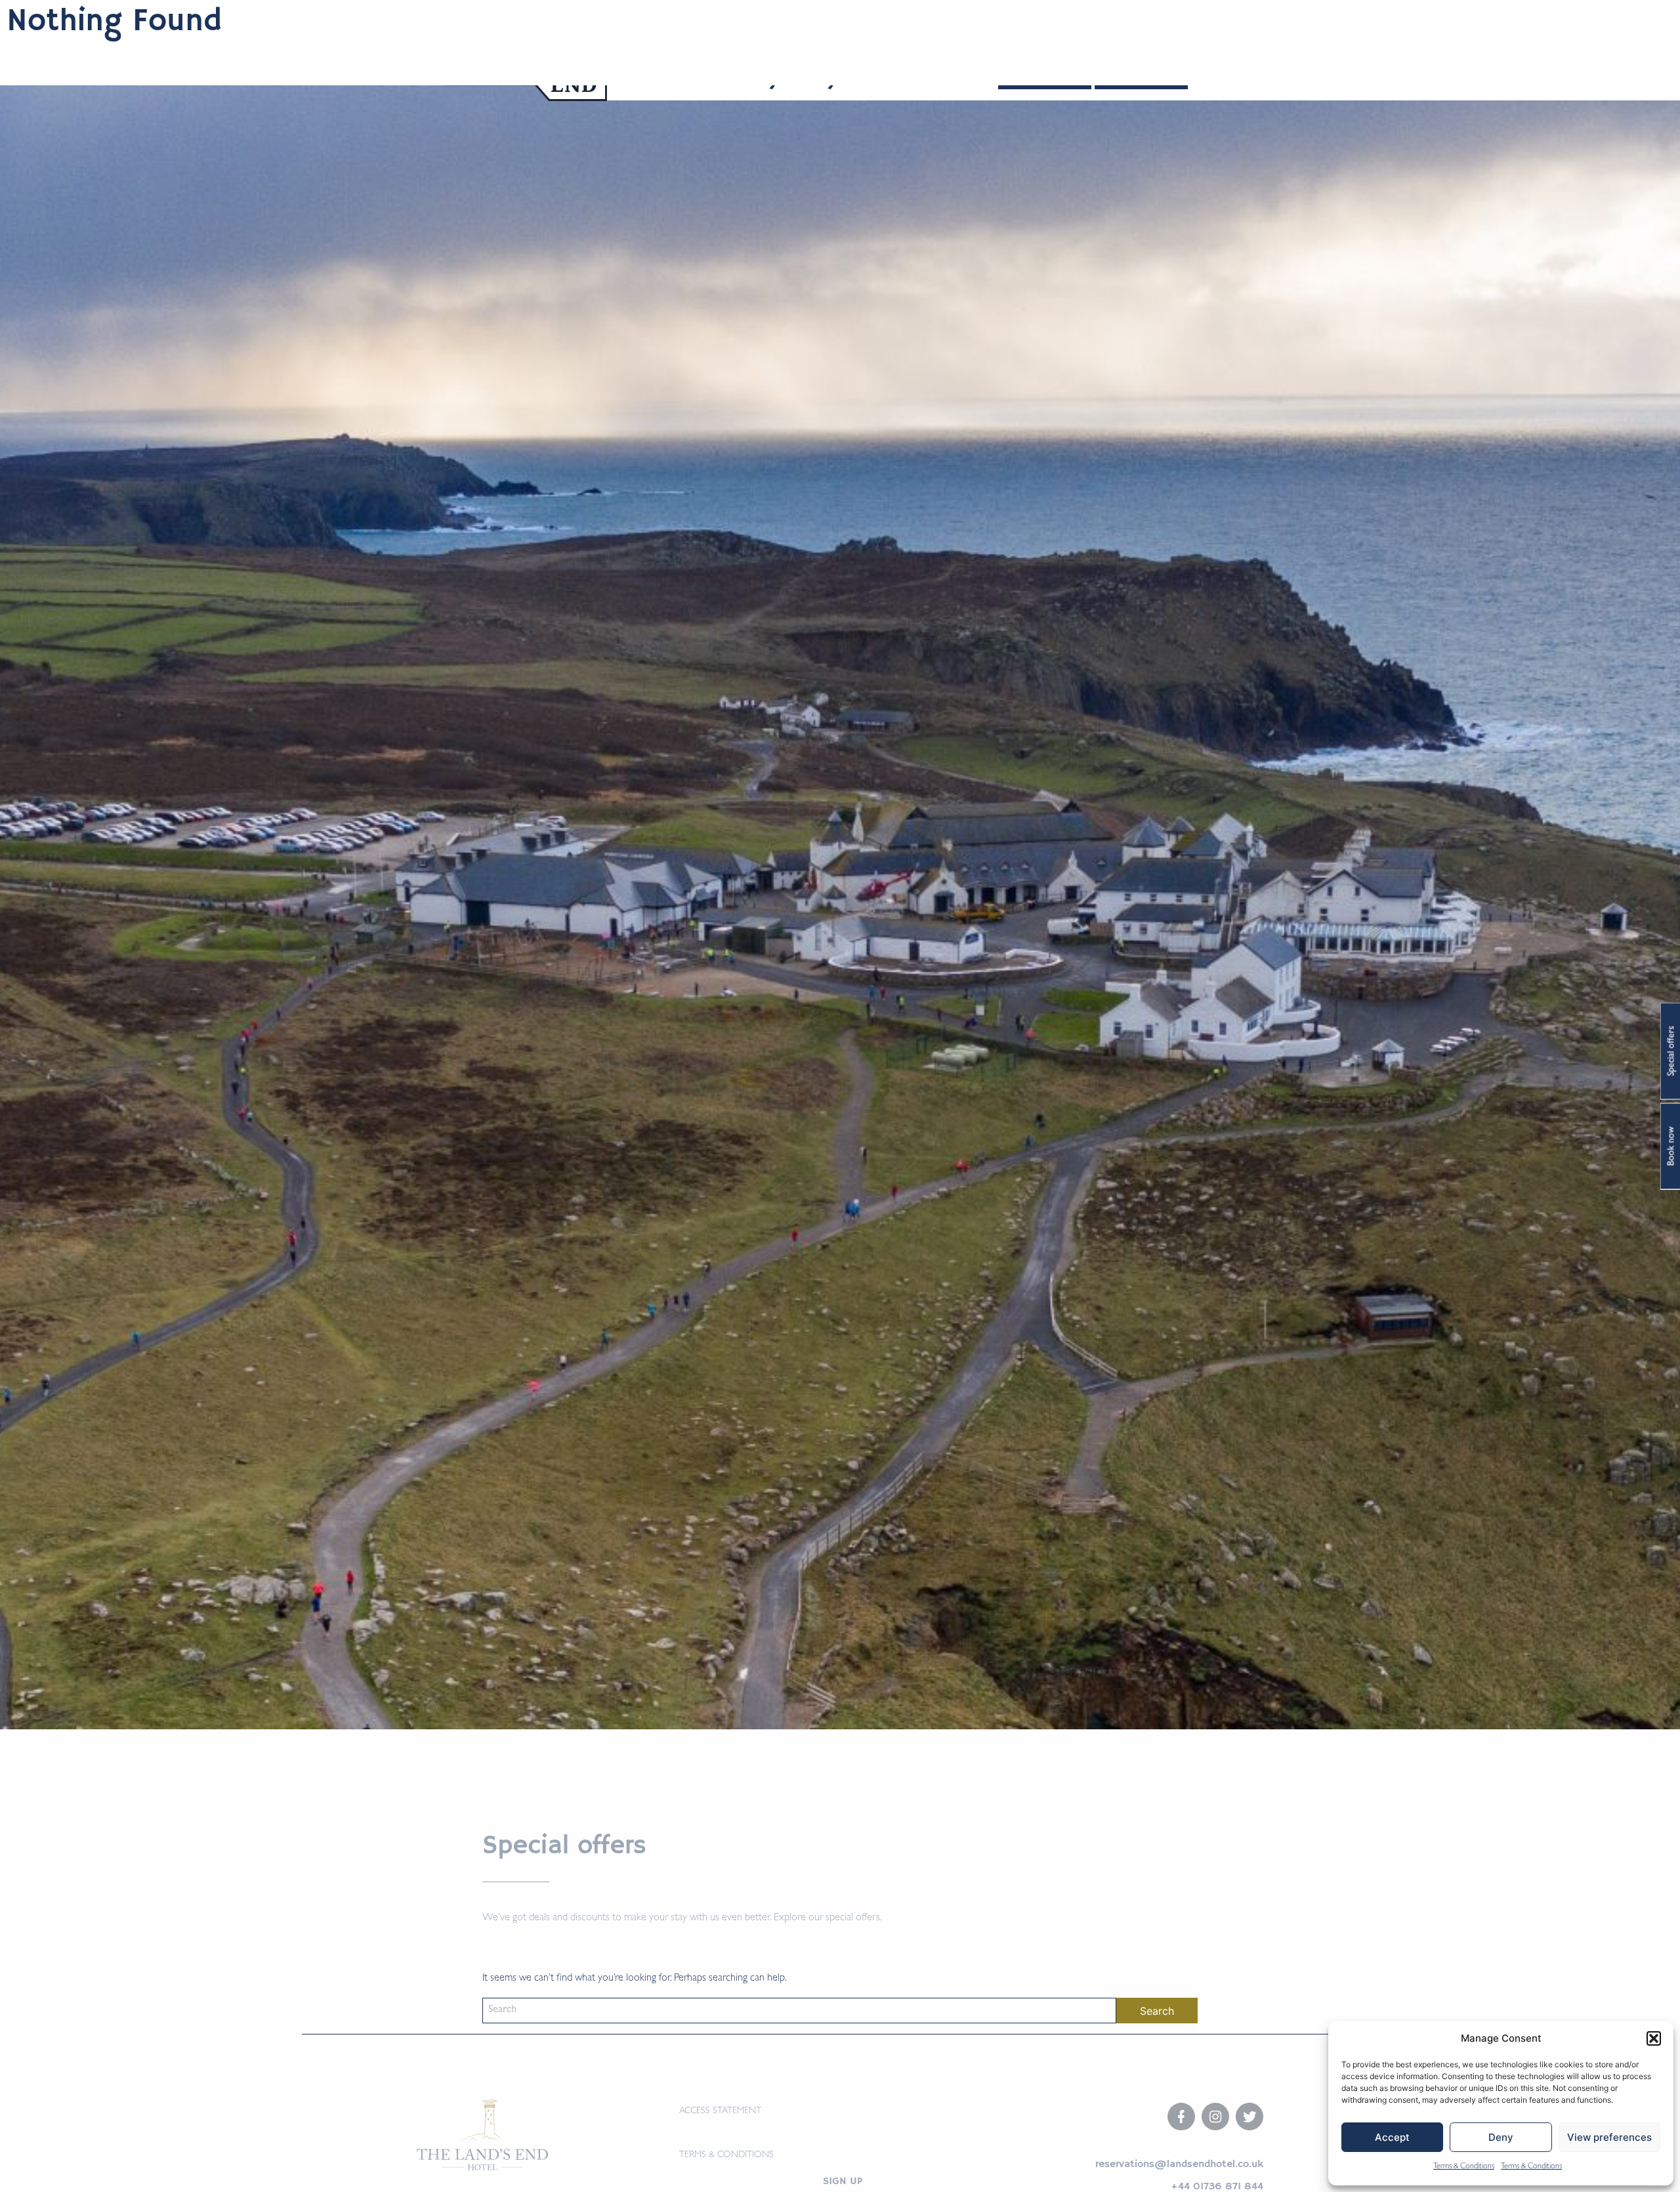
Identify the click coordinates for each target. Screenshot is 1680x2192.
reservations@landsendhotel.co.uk (1179, 2164)
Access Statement (720, 2111)
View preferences (1609, 2137)
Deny (1501, 2137)
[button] (1654, 2038)
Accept (1392, 2137)
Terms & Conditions (1464, 2167)
